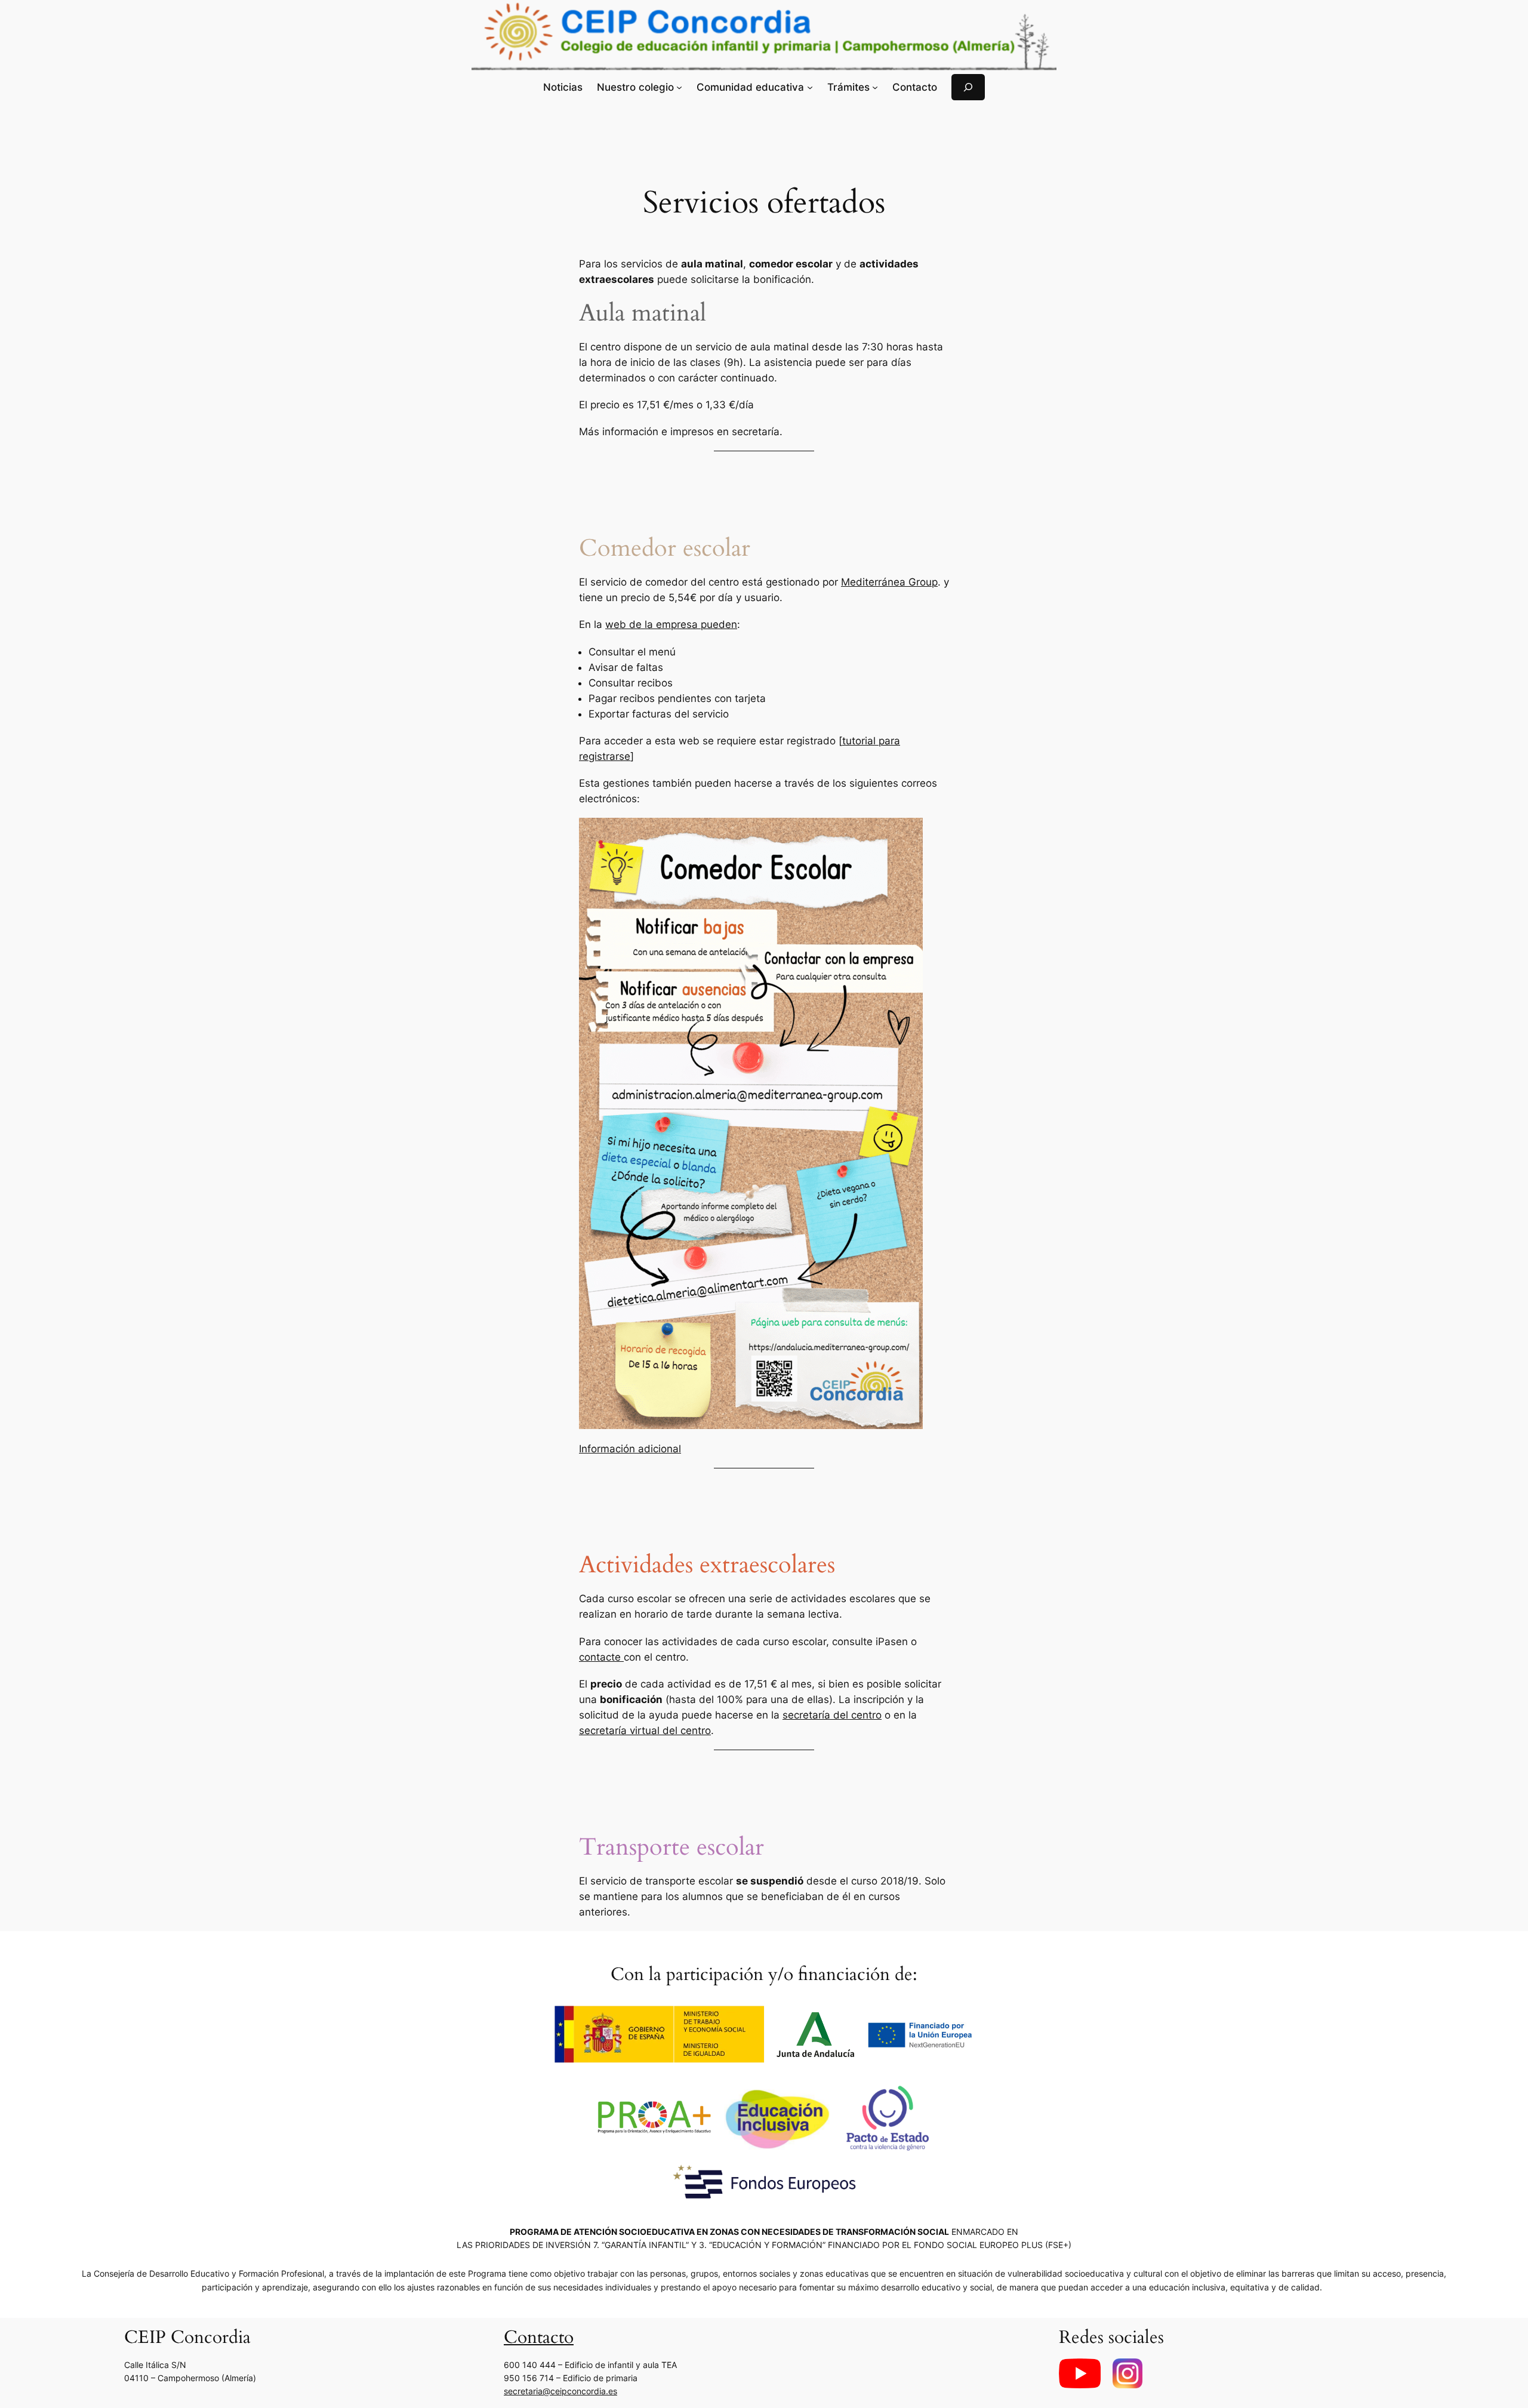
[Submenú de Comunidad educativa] (810, 87)
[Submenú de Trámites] (875, 87)
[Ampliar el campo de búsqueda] (968, 87)
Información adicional (630, 1449)
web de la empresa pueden (671, 624)
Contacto (539, 2338)
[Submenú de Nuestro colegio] (679, 87)
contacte (601, 1657)
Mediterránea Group (889, 582)
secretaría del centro (832, 1715)
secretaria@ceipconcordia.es (560, 2391)
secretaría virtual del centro (645, 1730)
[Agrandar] (907, 833)
